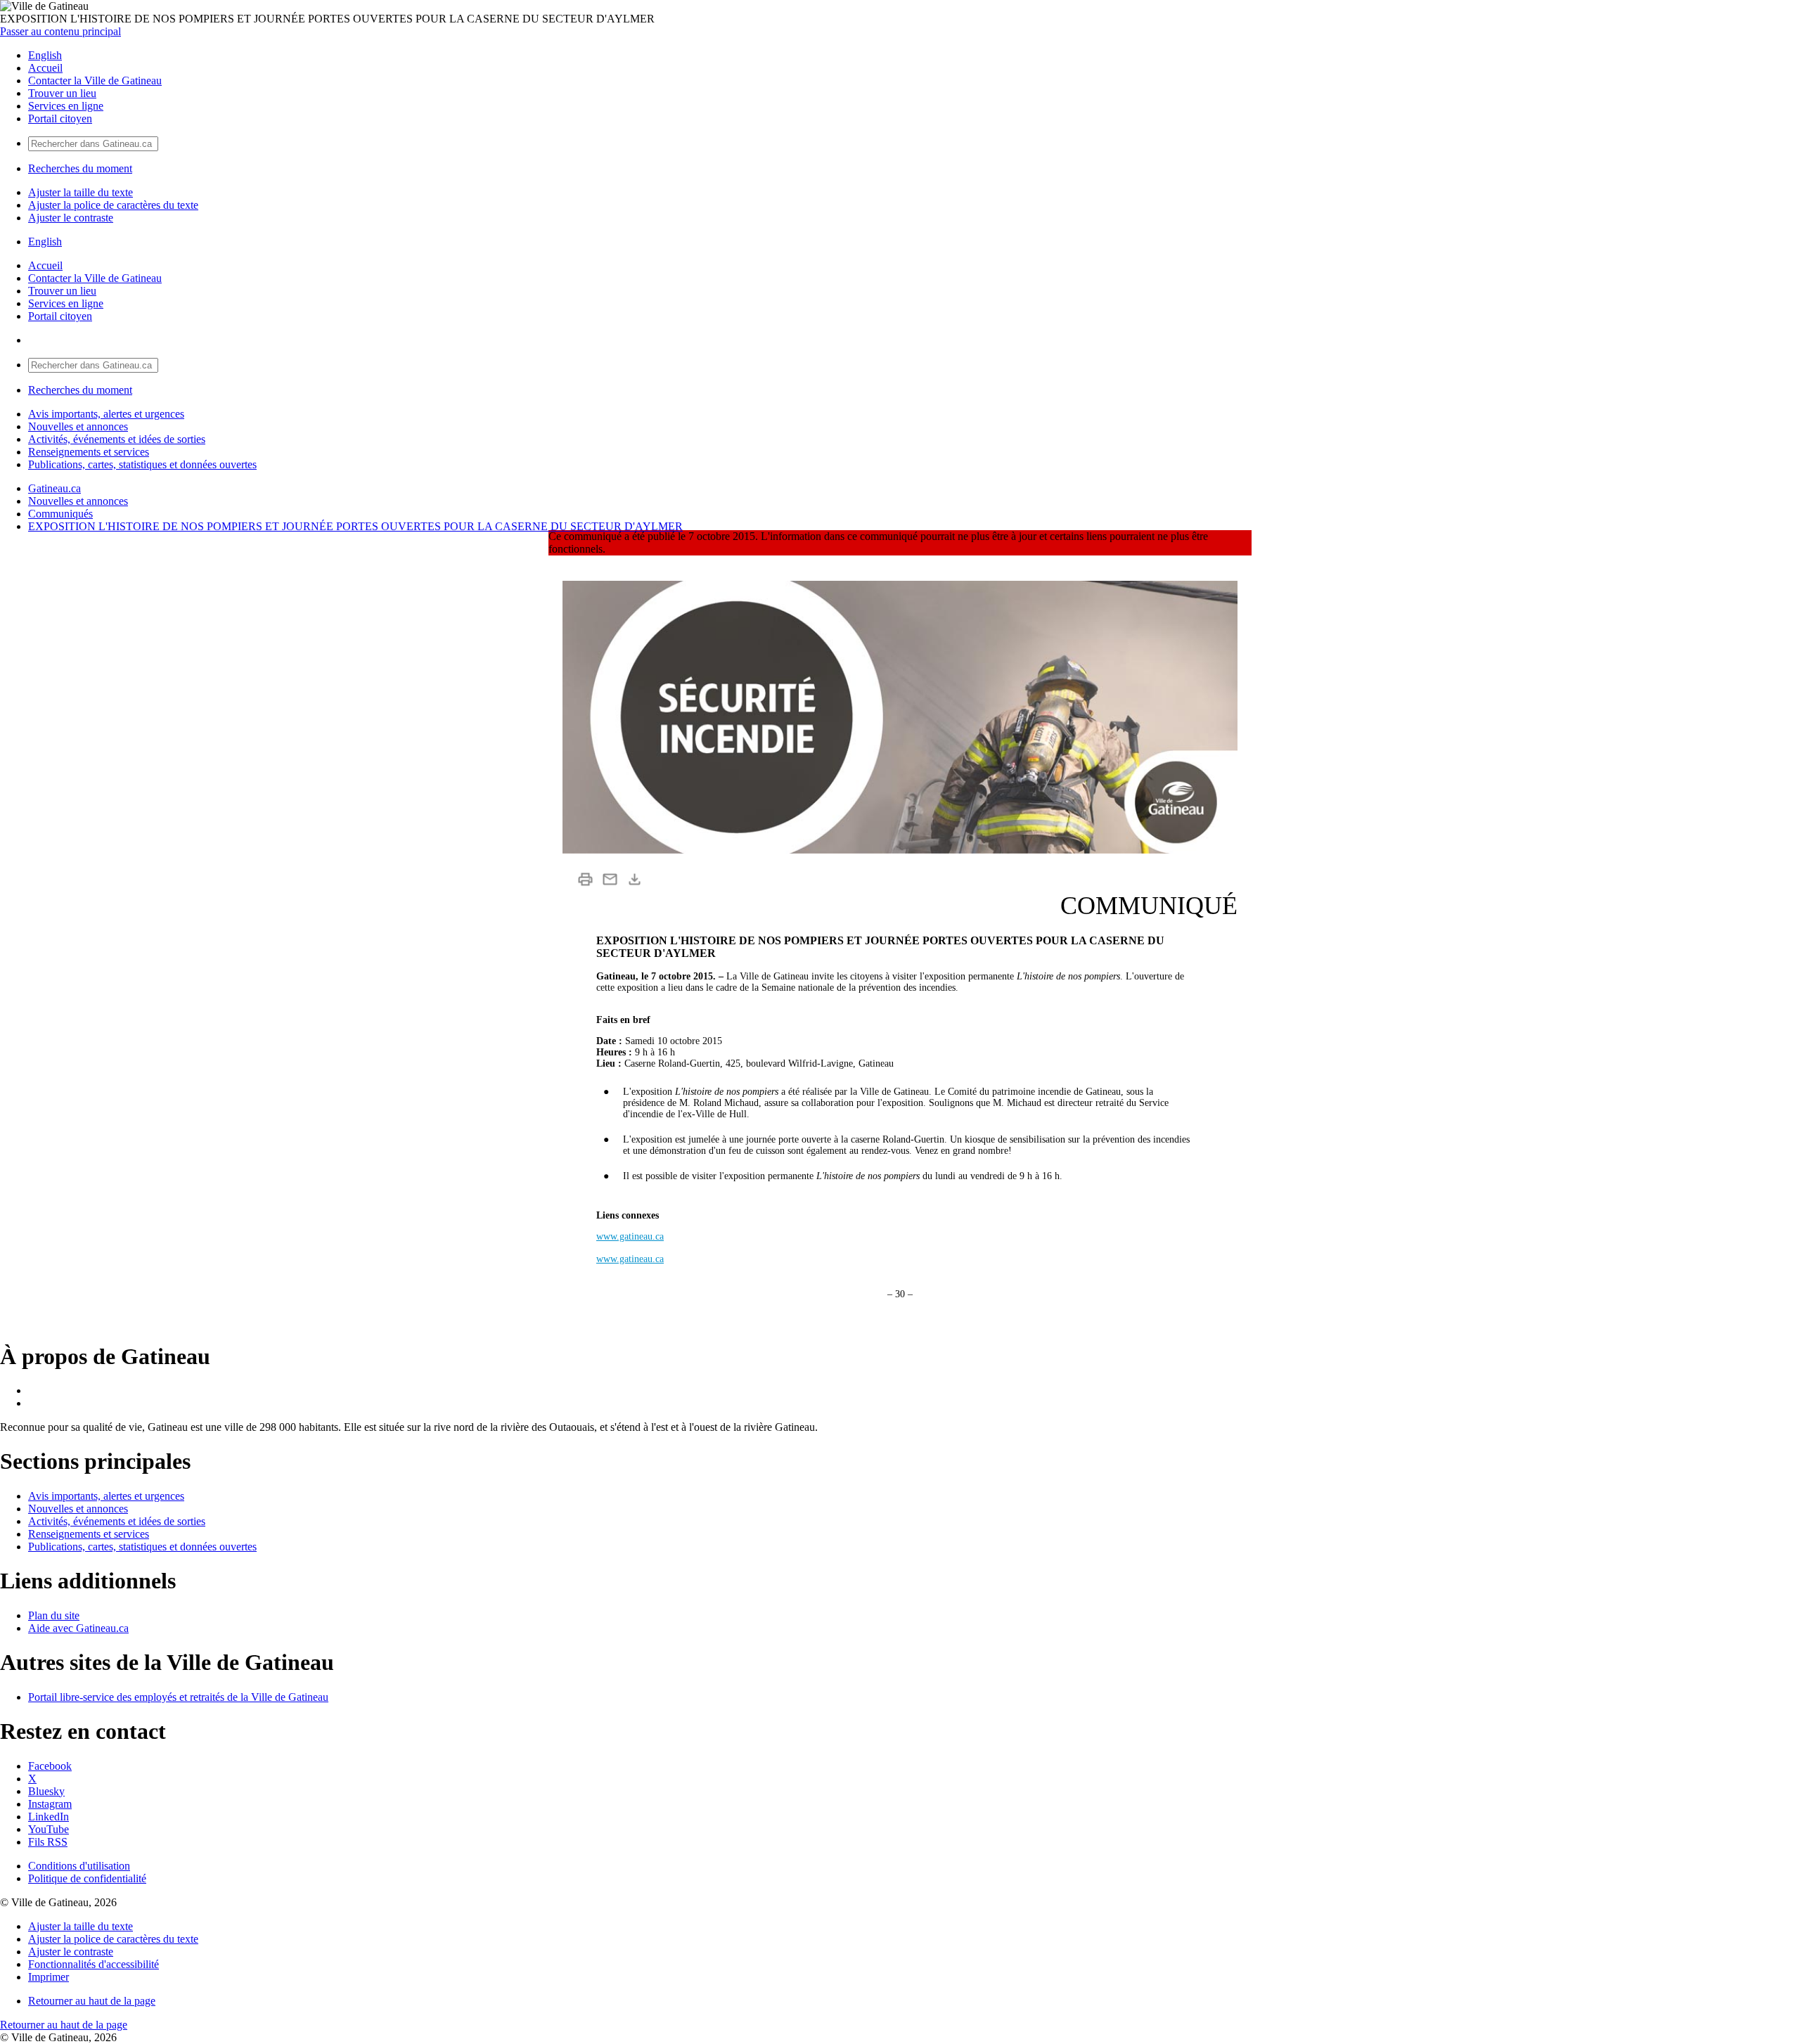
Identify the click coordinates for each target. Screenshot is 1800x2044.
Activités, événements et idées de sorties (117, 439)
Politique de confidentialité (87, 1878)
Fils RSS (48, 1842)
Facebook (50, 1766)
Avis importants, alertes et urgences (106, 414)
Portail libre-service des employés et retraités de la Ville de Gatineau (178, 1697)
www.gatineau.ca (630, 1236)
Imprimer (49, 1977)
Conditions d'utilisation (79, 1866)
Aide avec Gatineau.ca (78, 1628)
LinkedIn (49, 1817)
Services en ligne (66, 106)
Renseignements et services (89, 452)
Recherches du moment (80, 168)
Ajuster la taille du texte (81, 192)
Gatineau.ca (54, 488)
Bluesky (46, 1791)
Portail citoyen (60, 118)
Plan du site (54, 1615)
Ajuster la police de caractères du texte (113, 205)
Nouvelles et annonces (78, 426)
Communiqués (60, 514)
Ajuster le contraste (71, 218)
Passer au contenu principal (60, 31)
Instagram (50, 1804)
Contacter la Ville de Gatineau (95, 81)
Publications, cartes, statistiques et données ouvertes (142, 464)
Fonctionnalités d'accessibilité (94, 1964)
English (45, 55)
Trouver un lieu (62, 93)
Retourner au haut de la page (92, 2001)
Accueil (45, 68)
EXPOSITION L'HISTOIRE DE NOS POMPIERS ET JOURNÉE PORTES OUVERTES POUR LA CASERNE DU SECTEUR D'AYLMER (355, 526)
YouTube (49, 1829)
